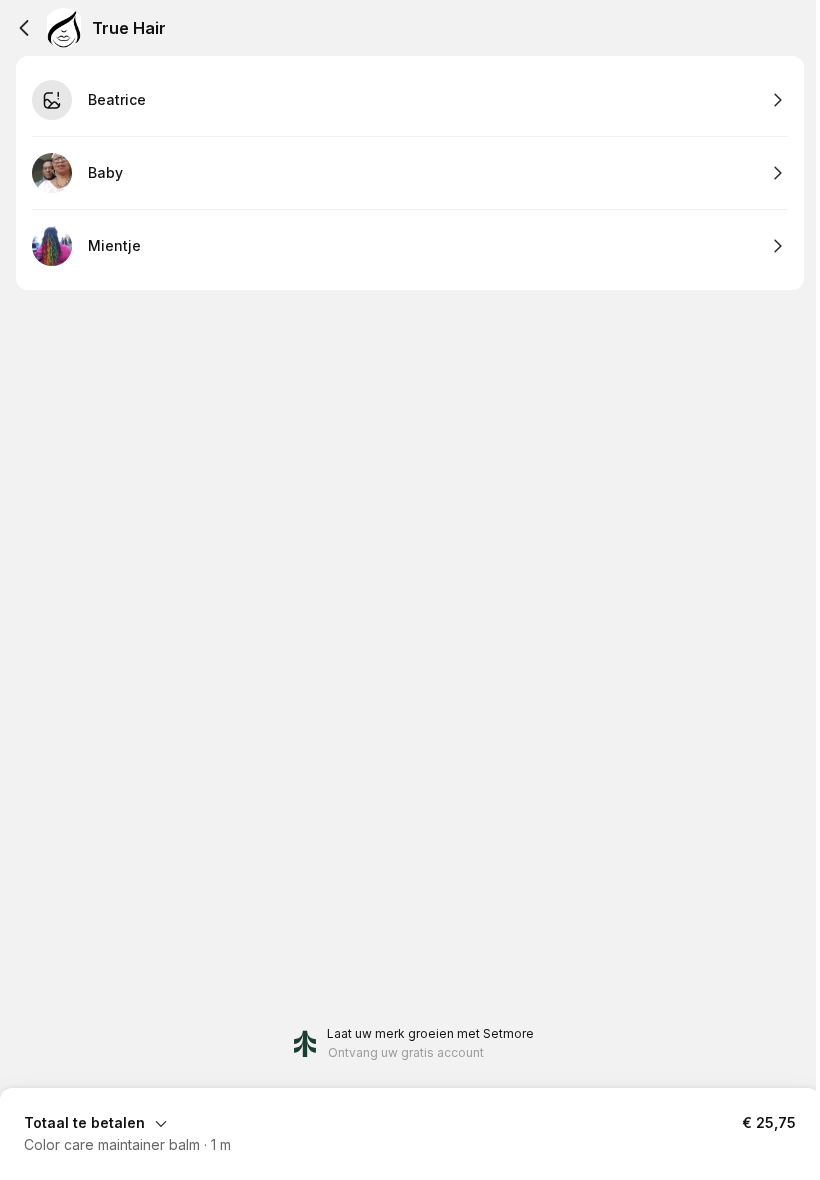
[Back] (24, 28)
